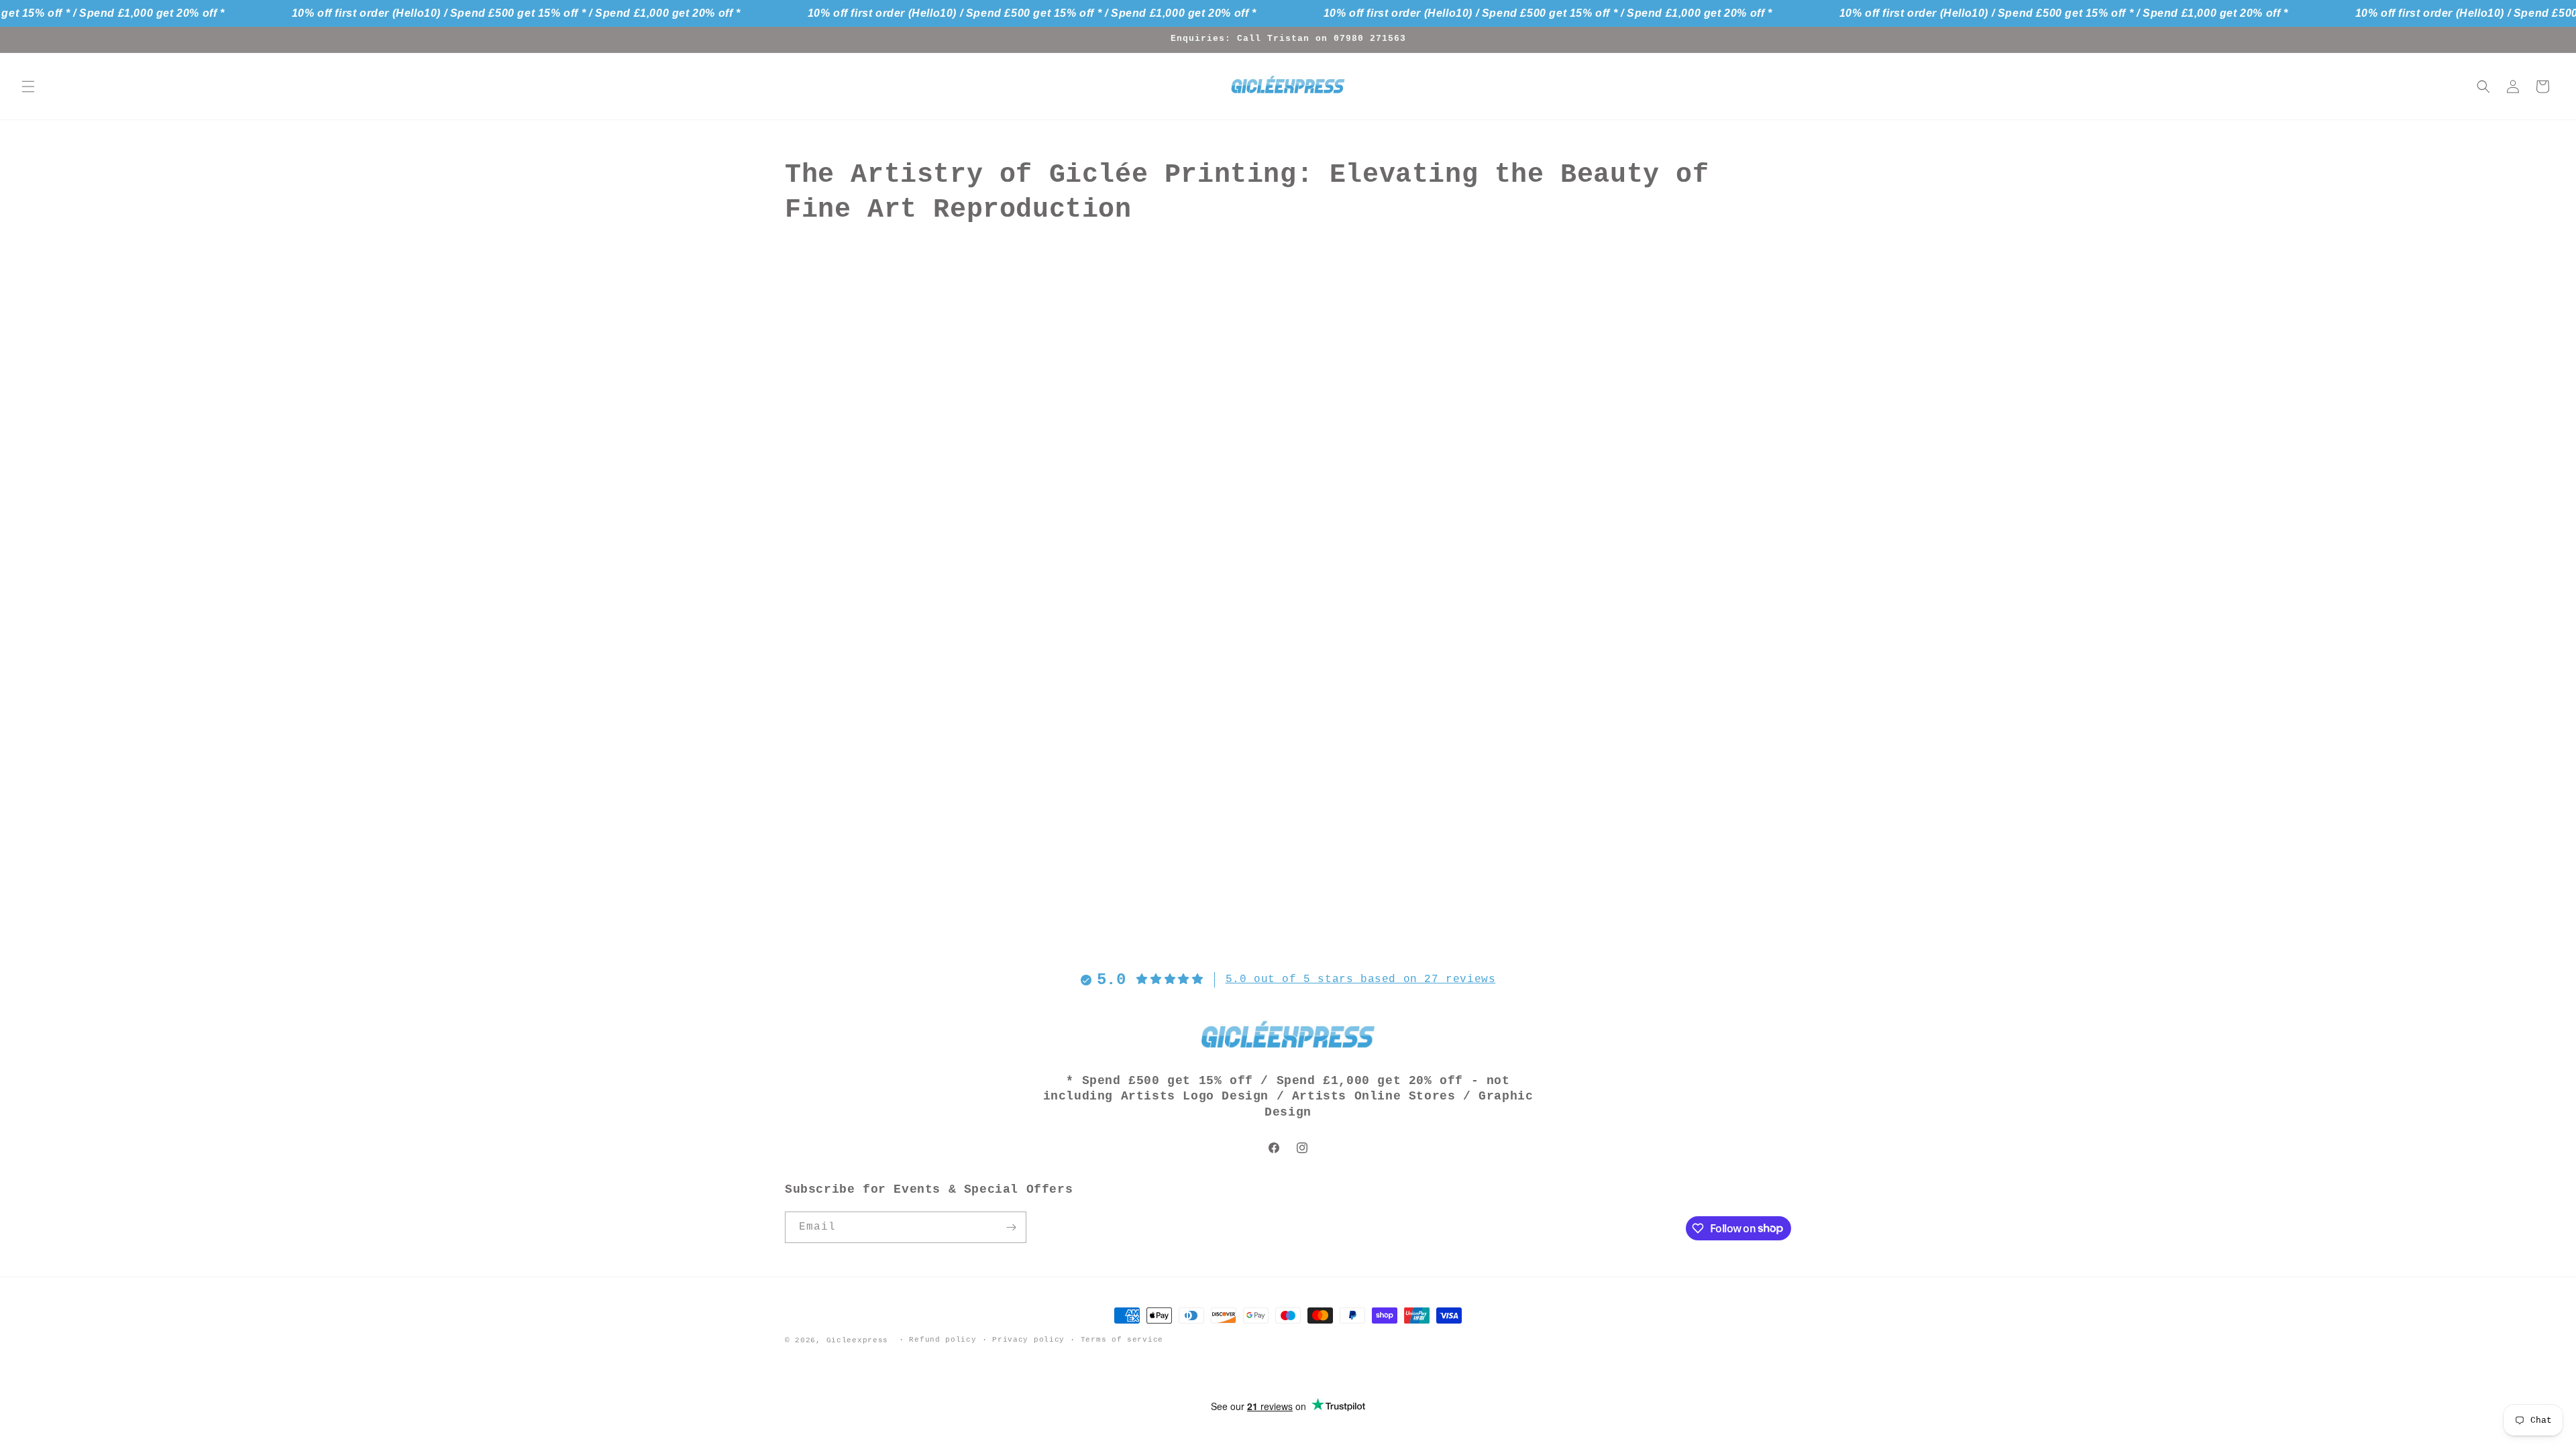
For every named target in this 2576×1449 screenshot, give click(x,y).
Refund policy (943, 1340)
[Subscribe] (1011, 1227)
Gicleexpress (857, 1340)
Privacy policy (1028, 1340)
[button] (28, 87)
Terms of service (1122, 1340)
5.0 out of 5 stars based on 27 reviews (1361, 979)
